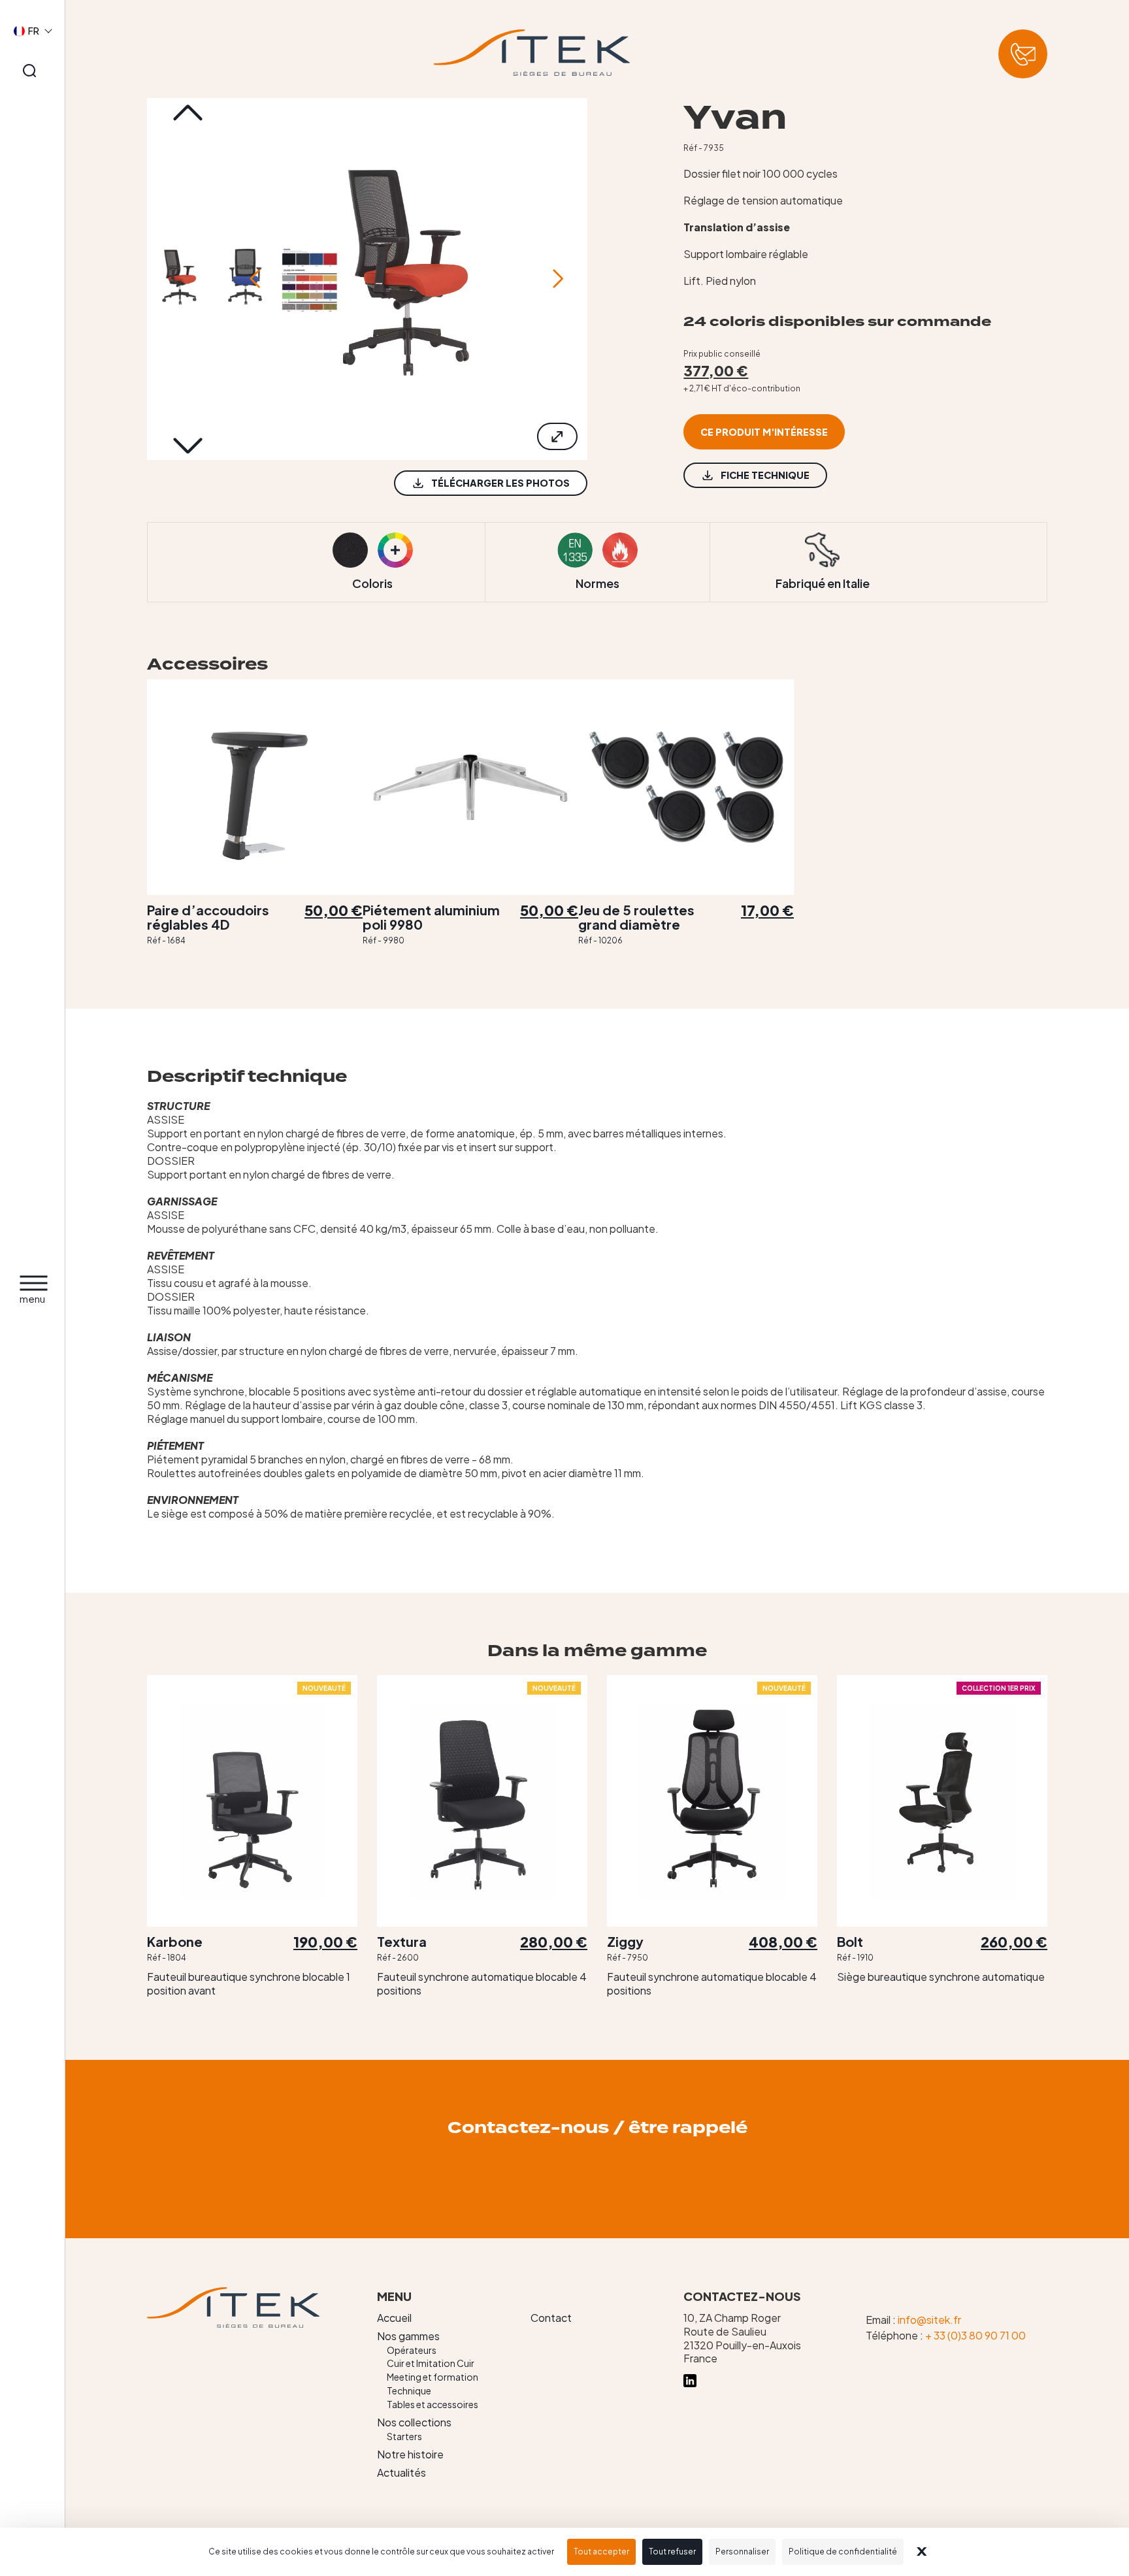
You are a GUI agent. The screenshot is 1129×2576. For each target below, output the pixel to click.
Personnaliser (742, 2552)
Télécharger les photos (500, 483)
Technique (409, 2390)
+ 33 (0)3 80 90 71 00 (975, 2335)
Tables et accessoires (433, 2404)
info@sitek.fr (929, 2320)
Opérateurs (412, 2350)
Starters (404, 2436)
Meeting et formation (433, 2377)
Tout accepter (601, 2552)
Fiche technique (765, 475)
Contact (551, 2318)
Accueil (394, 2318)
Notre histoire (410, 2454)
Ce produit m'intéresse (764, 432)
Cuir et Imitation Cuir (431, 2363)
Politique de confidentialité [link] (843, 2552)
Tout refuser (672, 2552)
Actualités (401, 2472)
